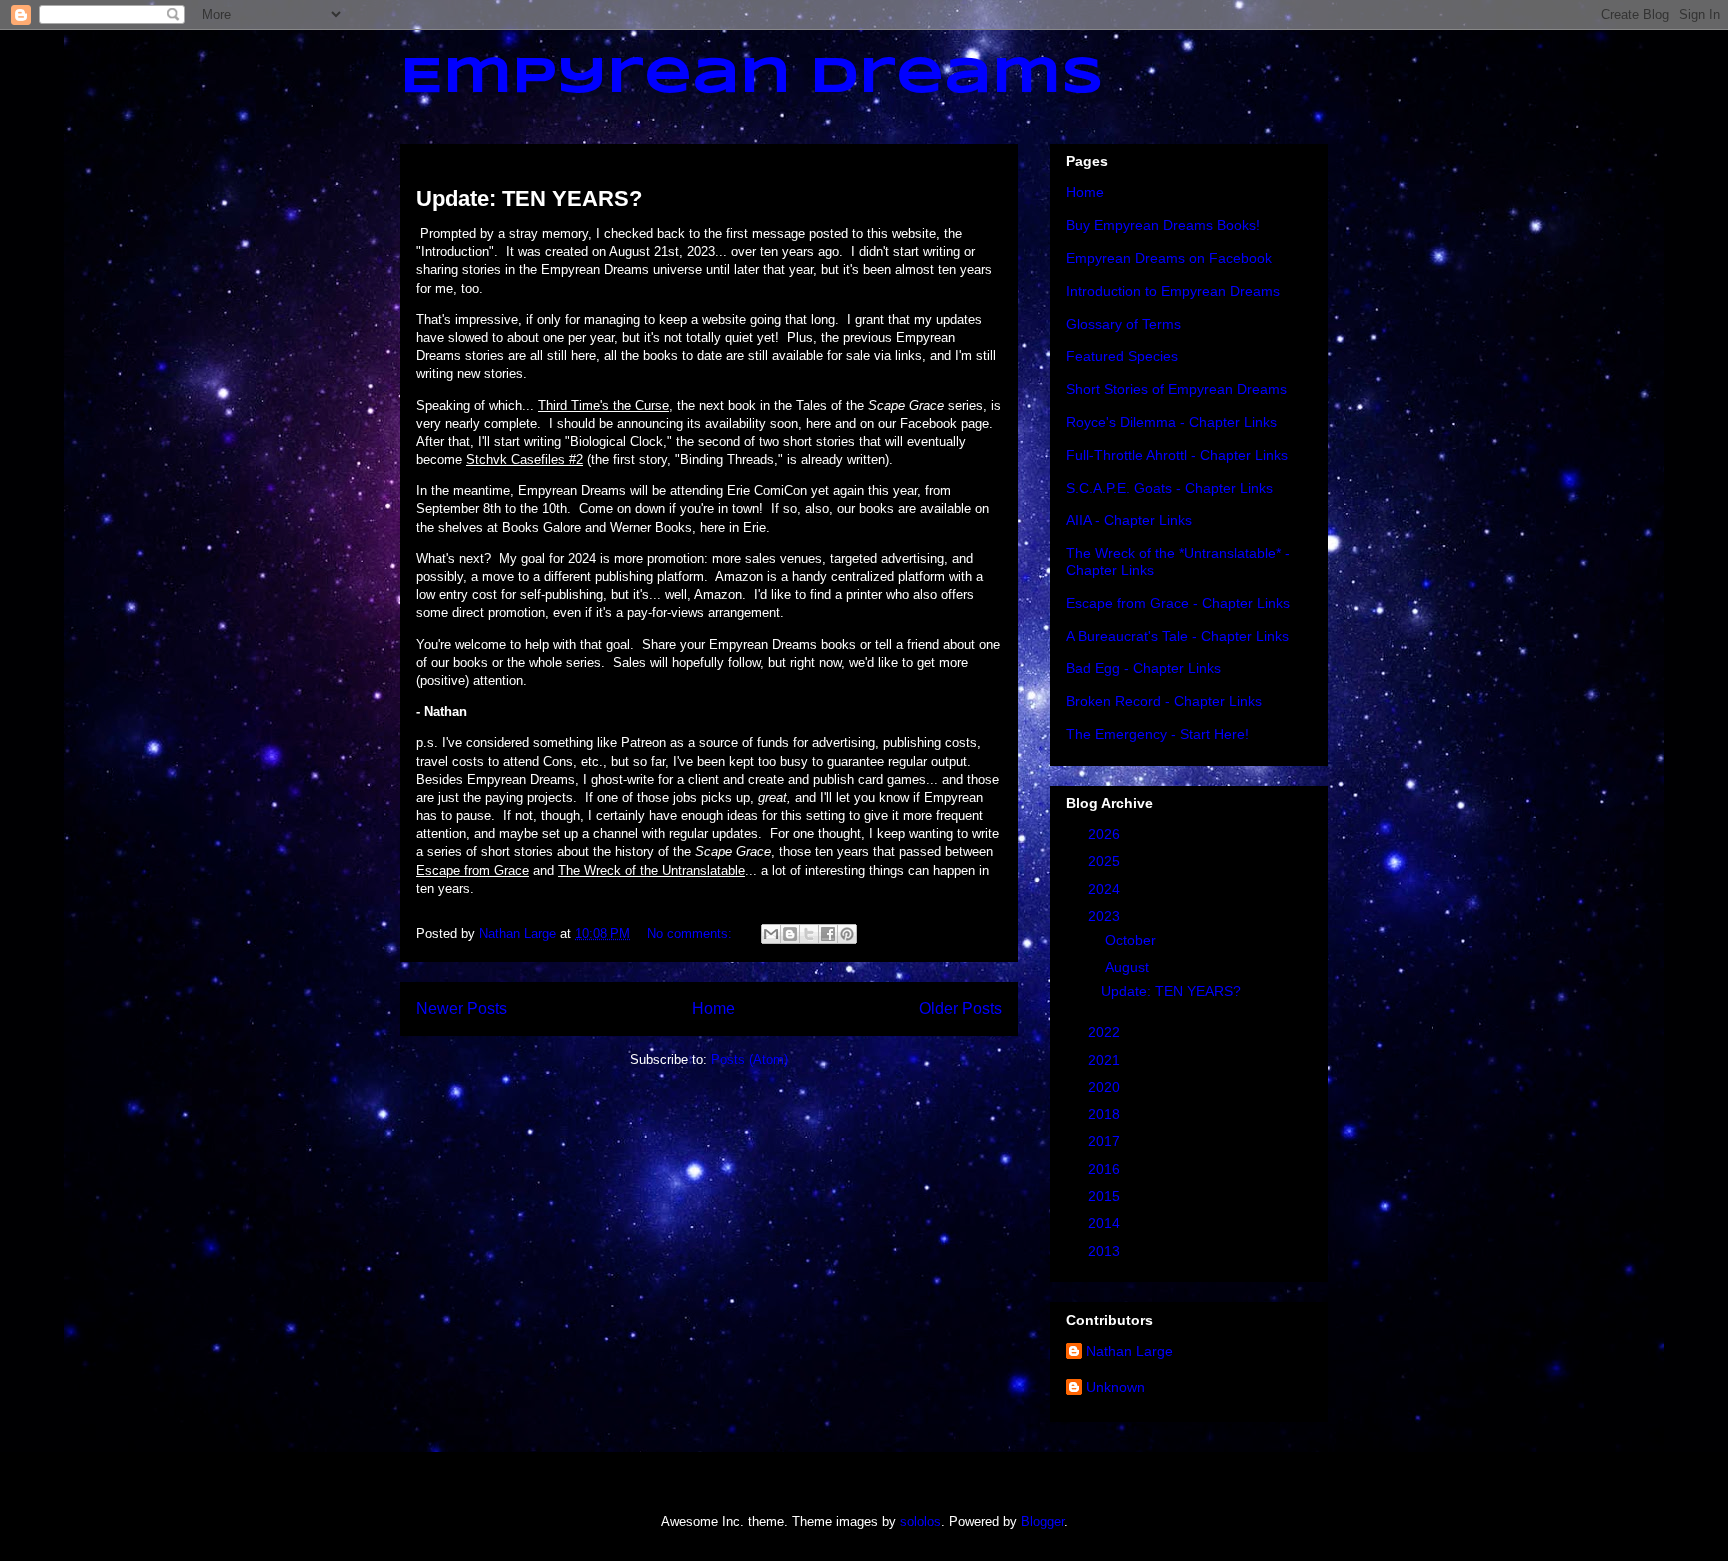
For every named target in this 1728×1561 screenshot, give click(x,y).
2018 (1106, 1114)
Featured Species (1122, 356)
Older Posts (960, 1008)
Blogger (1042, 1521)
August (1129, 967)
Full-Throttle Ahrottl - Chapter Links (1177, 455)
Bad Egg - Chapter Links (1143, 668)
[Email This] (771, 934)
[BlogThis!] (790, 934)
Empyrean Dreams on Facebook (1169, 258)
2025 (1106, 861)
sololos (920, 1521)
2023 (1106, 916)
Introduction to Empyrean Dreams (1173, 291)
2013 (1106, 1251)
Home (713, 1008)
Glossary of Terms (1123, 324)
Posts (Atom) (749, 1059)
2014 (1106, 1223)
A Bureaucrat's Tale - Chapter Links (1177, 636)
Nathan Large (1129, 1351)
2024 (1106, 889)
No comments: (691, 933)
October (1132, 940)
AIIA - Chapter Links (1129, 520)
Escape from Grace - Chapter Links (1178, 603)
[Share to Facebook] (828, 934)
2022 (1106, 1032)
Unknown (1115, 1387)
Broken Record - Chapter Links (1164, 701)
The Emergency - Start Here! (1157, 734)
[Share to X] (809, 934)
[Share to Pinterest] (847, 934)
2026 (1106, 834)
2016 (1106, 1169)
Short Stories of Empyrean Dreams (1176, 389)
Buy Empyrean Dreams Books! (1163, 225)
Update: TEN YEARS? (529, 198)
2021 (1106, 1060)
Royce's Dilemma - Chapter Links (1171, 422)
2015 (1106, 1196)
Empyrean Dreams (752, 78)
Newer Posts (461, 1008)
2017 (1106, 1141)
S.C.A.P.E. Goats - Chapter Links (1169, 488)
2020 (1106, 1087)
